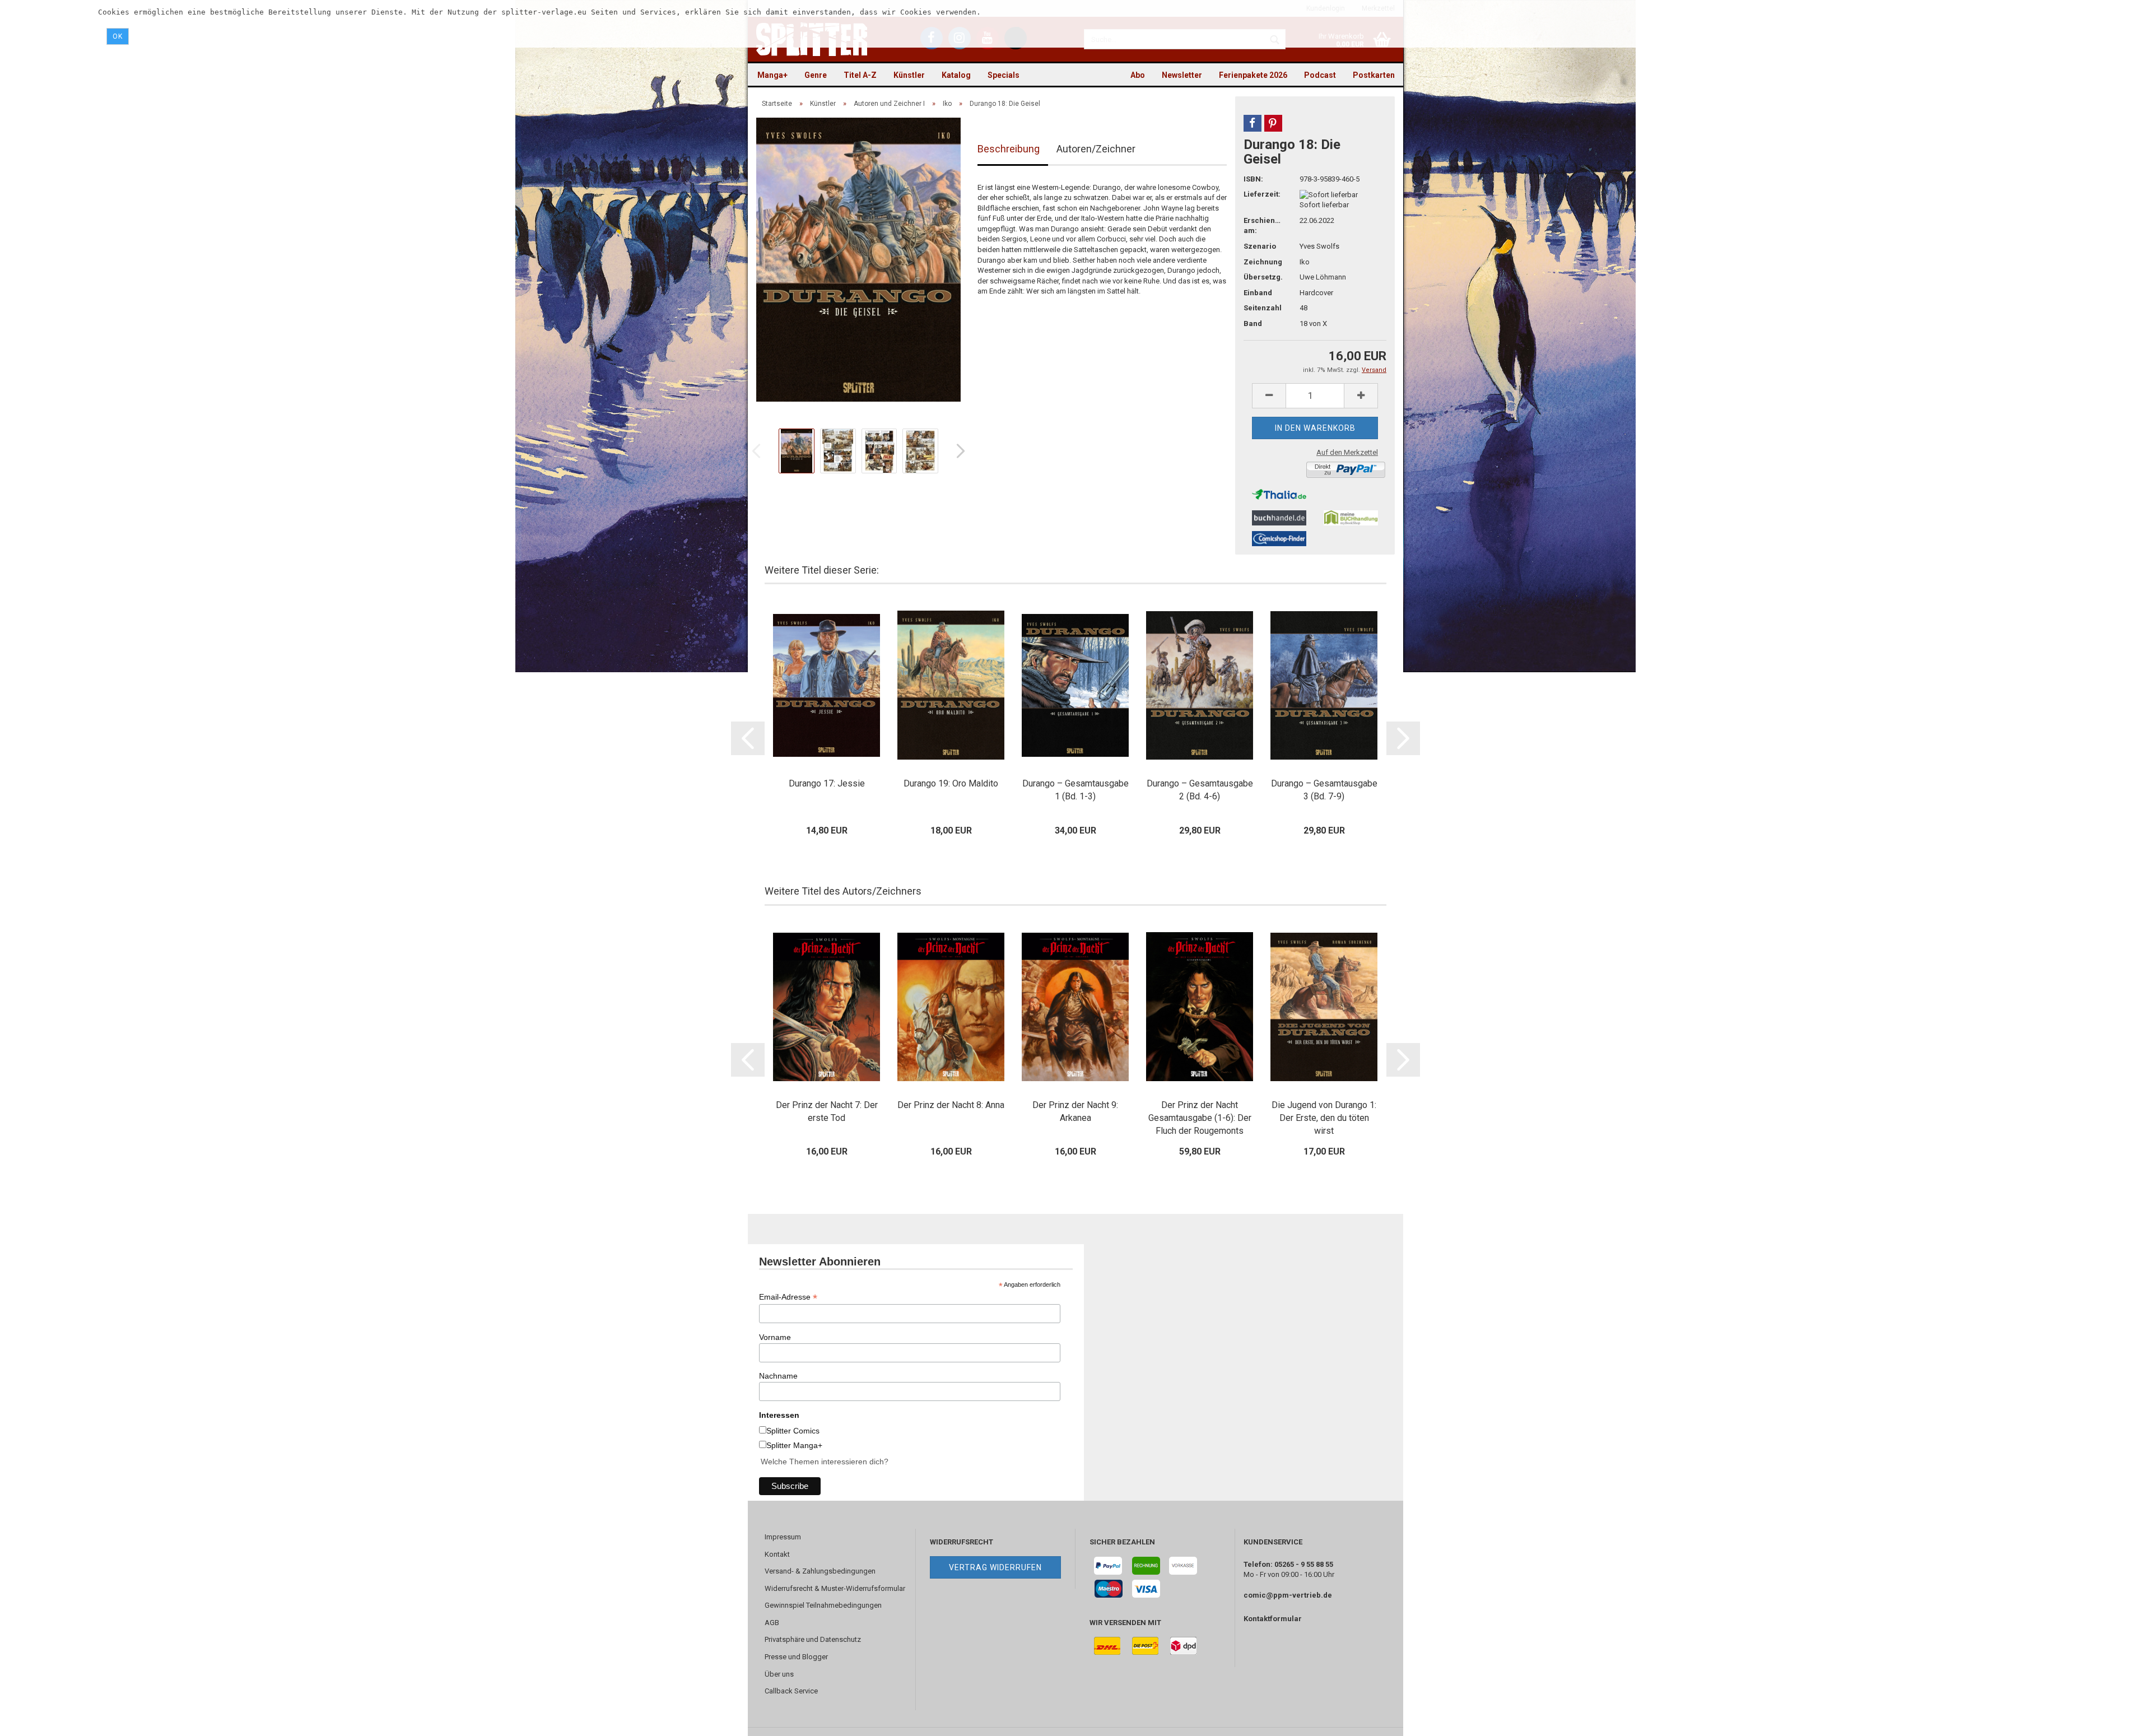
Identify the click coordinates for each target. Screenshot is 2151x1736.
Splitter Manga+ (794, 1445)
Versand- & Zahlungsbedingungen (820, 1571)
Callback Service (791, 1691)
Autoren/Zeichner (1096, 149)
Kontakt (777, 1554)
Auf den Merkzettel (1347, 452)
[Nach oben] (2120, 1719)
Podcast (1320, 75)
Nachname (778, 1376)
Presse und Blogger (796, 1657)
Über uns (779, 1674)
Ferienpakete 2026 (1253, 75)
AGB (772, 1623)
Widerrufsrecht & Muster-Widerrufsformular (835, 1588)
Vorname (775, 1337)
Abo (1138, 75)
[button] (1253, 123)
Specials (1004, 75)
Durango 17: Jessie (827, 783)
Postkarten (1374, 75)
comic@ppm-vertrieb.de (1288, 1595)
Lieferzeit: (1262, 194)
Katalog (956, 75)
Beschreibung (1009, 149)
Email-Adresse (788, 1297)
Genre (816, 75)
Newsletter (1182, 75)
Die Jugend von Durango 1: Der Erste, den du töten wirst (1324, 1118)
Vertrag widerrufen (995, 1567)
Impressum (783, 1537)
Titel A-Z (860, 75)
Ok (118, 36)
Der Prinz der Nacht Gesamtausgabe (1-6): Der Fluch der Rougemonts (1200, 1118)
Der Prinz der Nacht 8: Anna (951, 1105)
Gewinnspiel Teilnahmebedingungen (823, 1605)
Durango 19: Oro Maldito (951, 783)
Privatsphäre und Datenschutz (813, 1639)
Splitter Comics (793, 1431)
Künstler (909, 75)
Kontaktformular (1273, 1619)
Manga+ (772, 75)
